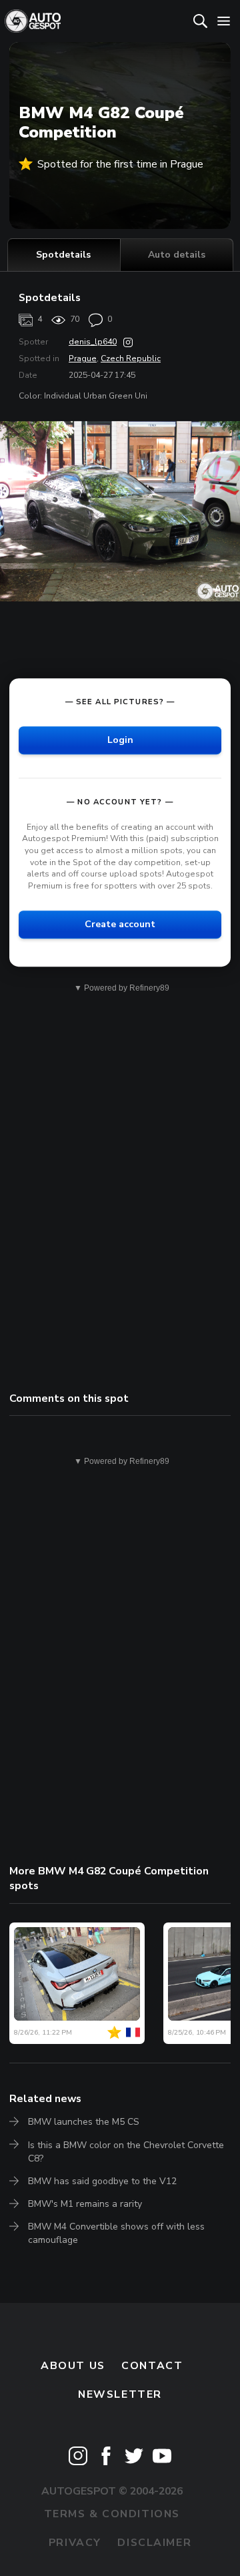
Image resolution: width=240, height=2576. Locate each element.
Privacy (75, 2543)
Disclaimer (154, 2543)
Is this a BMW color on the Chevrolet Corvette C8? (126, 2152)
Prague (83, 358)
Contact (152, 2366)
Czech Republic (131, 358)
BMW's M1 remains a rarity (85, 2204)
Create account (120, 924)
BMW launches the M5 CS (84, 2122)
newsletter (120, 2394)
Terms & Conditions (112, 2514)
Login (120, 740)
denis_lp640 (93, 342)
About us (73, 2366)
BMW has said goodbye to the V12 (102, 2181)
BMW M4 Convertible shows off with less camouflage (116, 2233)
